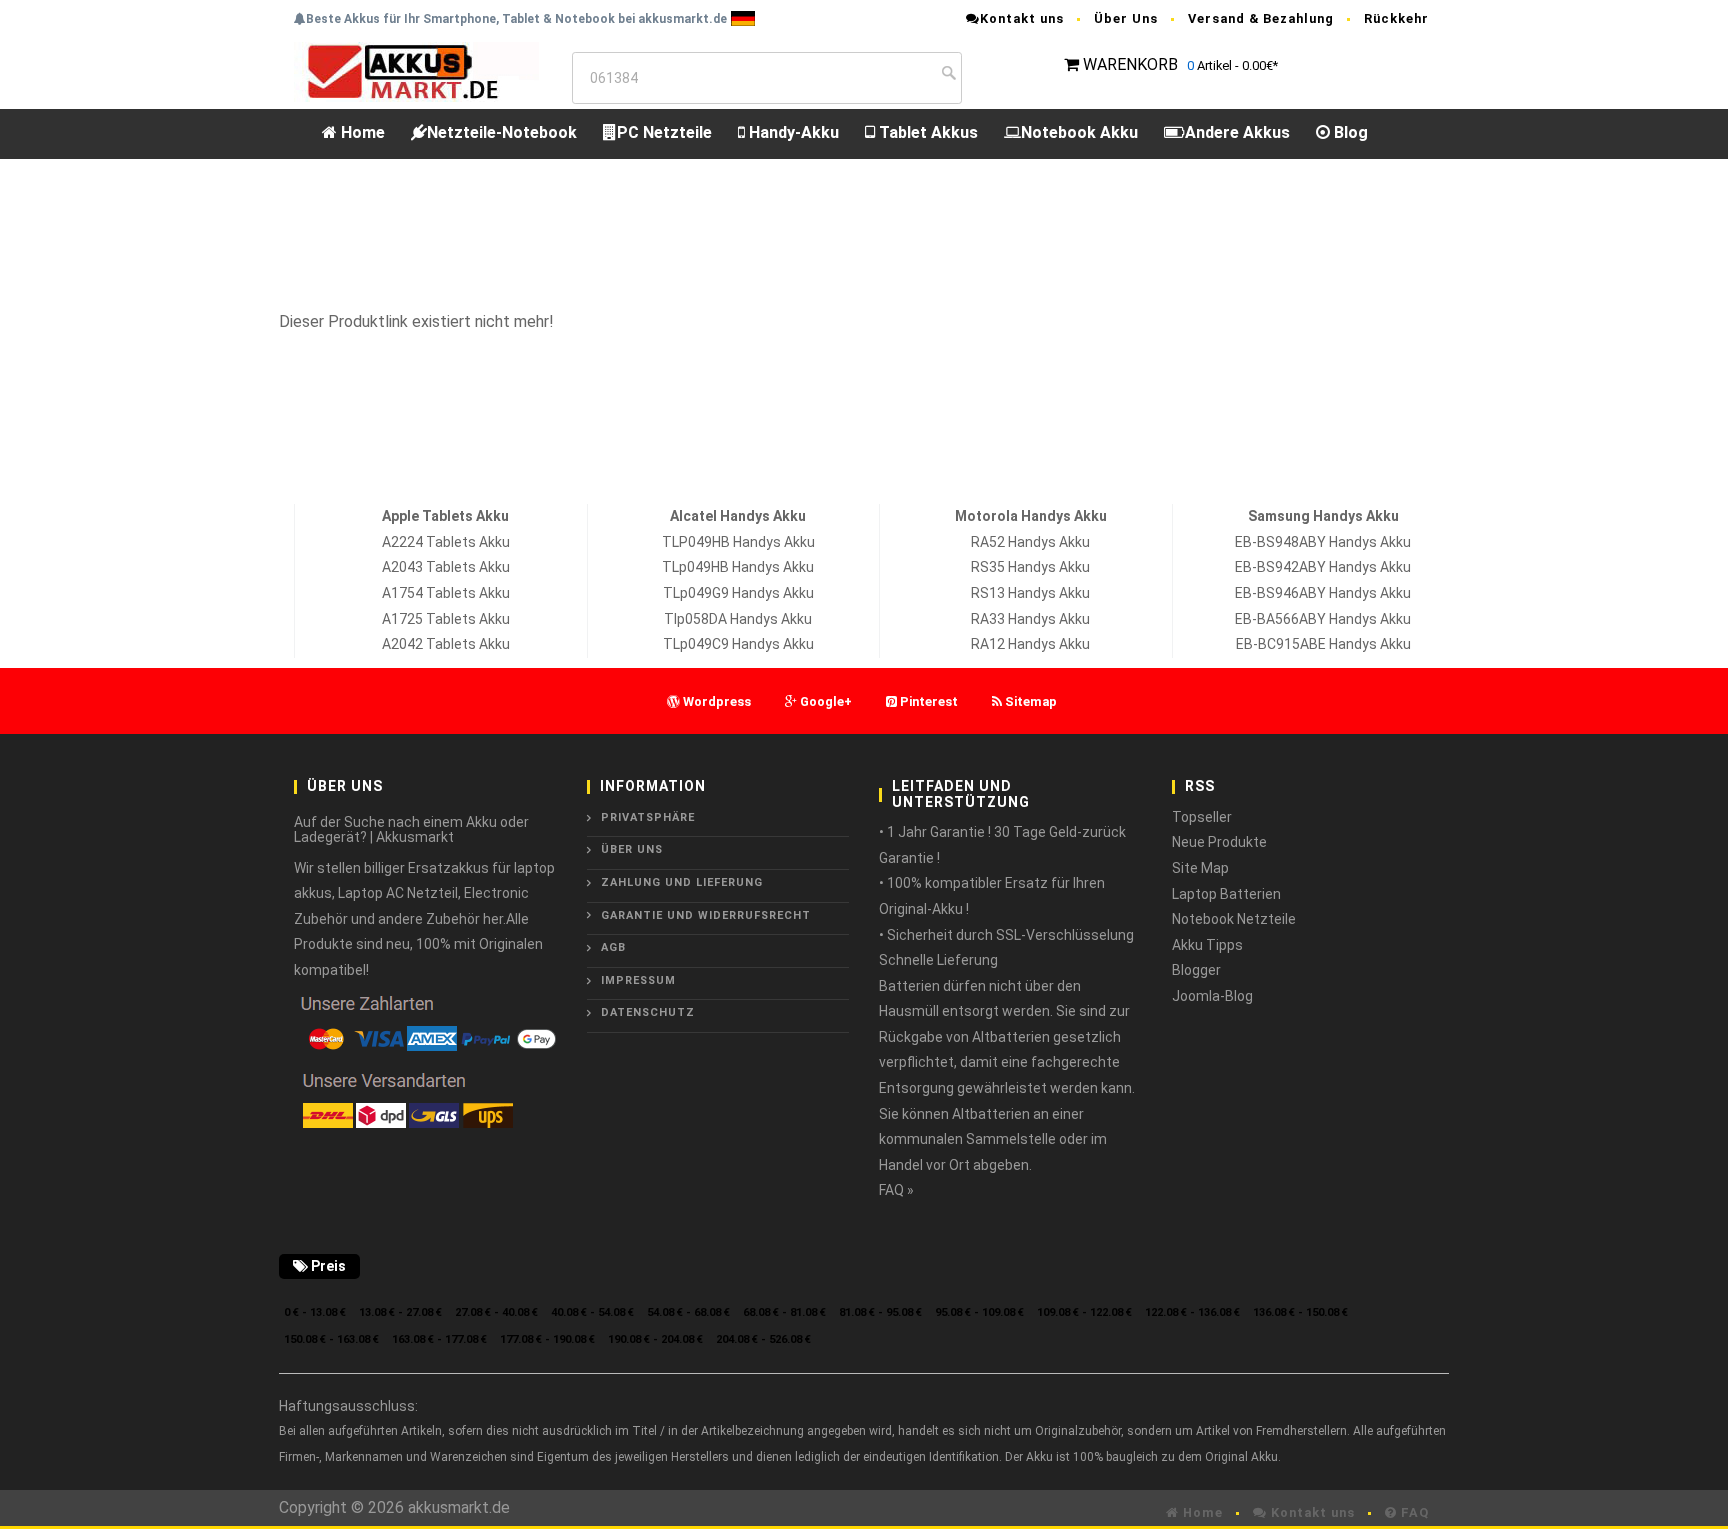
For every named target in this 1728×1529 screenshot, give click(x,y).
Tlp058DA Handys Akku (738, 619)
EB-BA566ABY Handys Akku (1323, 619)
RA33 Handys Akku (1030, 619)
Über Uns (1126, 18)
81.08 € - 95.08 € (880, 1312)
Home (361, 132)
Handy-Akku (792, 132)
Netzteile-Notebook (502, 132)
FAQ (1413, 1512)
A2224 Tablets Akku (446, 542)
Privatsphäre (648, 817)
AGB (613, 947)
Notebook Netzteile (1234, 919)
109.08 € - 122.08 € (1084, 1312)
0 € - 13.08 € (315, 1312)
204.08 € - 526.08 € (763, 1339)
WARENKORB (1130, 64)
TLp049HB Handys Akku (738, 567)
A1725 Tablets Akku (446, 619)
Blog (1349, 132)
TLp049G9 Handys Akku (738, 593)
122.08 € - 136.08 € (1192, 1312)
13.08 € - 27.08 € (400, 1312)
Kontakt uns (1022, 18)
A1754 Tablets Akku (446, 593)
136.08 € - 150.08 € (1300, 1312)
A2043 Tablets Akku (446, 567)
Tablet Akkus (926, 132)
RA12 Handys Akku (1030, 644)
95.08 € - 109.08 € (979, 1312)
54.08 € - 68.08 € (688, 1312)
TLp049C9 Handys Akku (738, 644)
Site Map (1200, 868)
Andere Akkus (1237, 132)
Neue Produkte (1219, 842)
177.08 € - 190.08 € (547, 1339)
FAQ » (896, 1190)
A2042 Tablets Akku (446, 644)
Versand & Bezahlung (1261, 18)
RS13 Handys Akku (1030, 593)
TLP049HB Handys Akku (738, 542)
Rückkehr (1396, 18)
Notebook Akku (1079, 132)
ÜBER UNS (632, 849)
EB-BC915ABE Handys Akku (1323, 644)
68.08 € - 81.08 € (784, 1312)
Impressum (638, 980)
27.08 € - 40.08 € (496, 1312)
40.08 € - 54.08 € (592, 1312)
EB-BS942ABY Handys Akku (1323, 567)
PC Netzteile (664, 132)
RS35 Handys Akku (1030, 567)
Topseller (1202, 817)
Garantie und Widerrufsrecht (706, 915)
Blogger (1196, 970)
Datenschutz (648, 1012)
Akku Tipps (1207, 945)
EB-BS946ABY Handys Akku (1323, 593)
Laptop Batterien (1226, 894)
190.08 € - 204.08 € (655, 1339)
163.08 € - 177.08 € (439, 1339)
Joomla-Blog (1212, 996)
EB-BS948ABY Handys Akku (1323, 542)
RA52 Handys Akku (1030, 542)
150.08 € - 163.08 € (331, 1339)
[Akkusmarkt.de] (416, 70)
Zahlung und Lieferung (682, 882)
